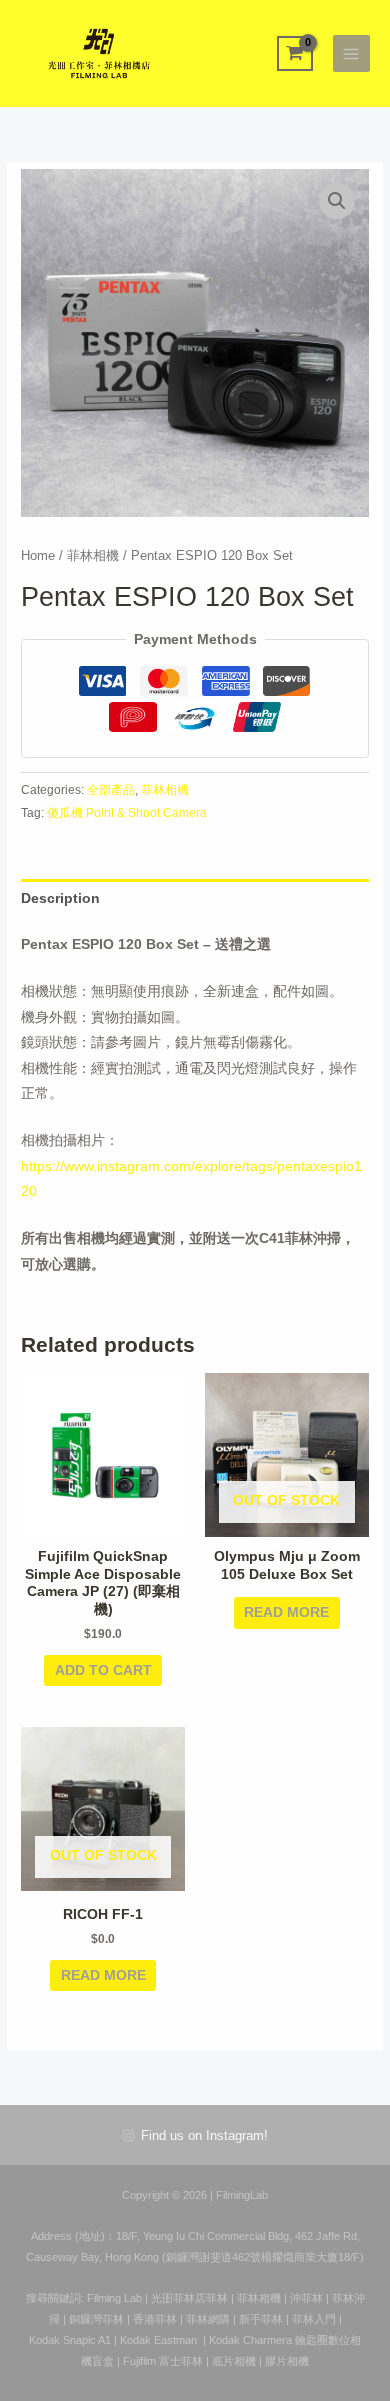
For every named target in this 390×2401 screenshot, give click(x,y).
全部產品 (111, 790)
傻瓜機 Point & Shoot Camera (127, 813)
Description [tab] (60, 898)
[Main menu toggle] (351, 53)
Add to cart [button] (103, 1670)
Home (38, 556)
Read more (286, 1612)
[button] (337, 201)
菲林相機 (93, 556)
